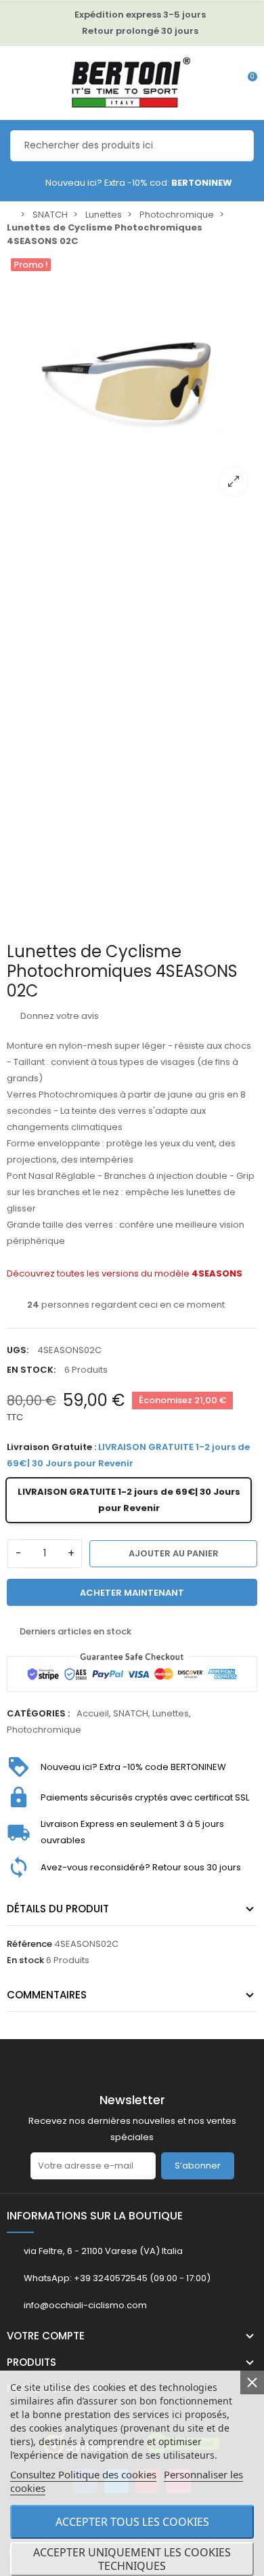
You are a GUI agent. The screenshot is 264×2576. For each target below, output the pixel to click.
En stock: (31, 1370)
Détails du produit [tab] (58, 1909)
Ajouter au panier (174, 1553)
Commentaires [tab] (47, 1995)
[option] (132, 380)
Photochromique (44, 1730)
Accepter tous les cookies (132, 2522)
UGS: (18, 1350)
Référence (29, 1944)
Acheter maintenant (132, 1593)
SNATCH (131, 1713)
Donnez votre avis (59, 1016)
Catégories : (38, 1713)
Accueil (93, 1713)
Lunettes (171, 1713)
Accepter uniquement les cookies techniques (132, 2559)
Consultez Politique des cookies (83, 2474)
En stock (25, 1960)
